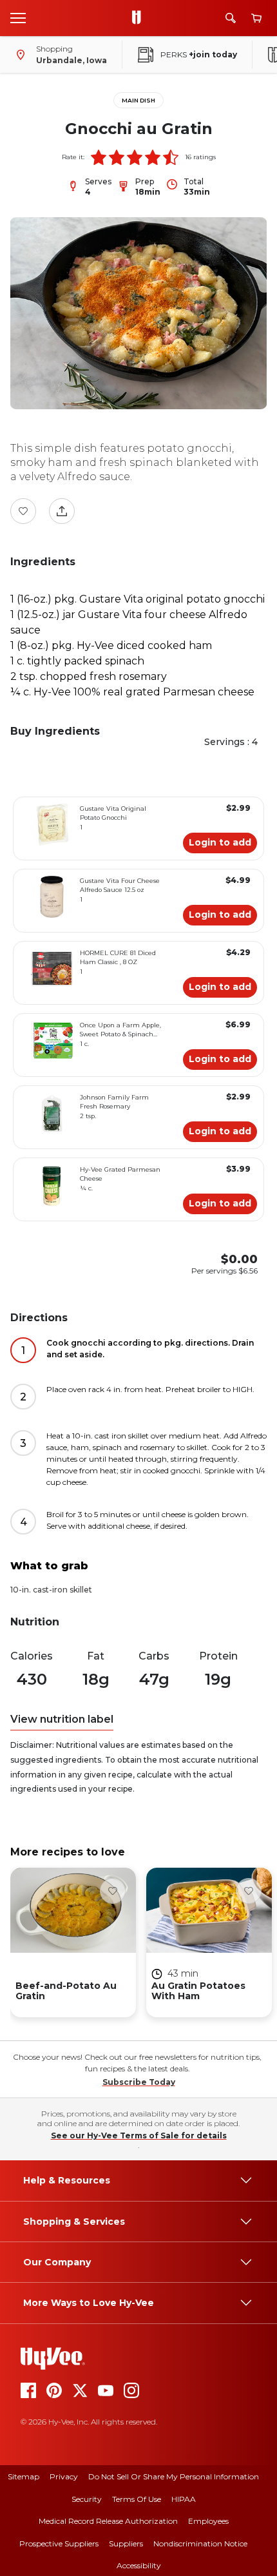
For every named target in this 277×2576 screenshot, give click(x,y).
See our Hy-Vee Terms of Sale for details (139, 2135)
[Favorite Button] (23, 511)
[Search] (231, 18)
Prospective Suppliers (59, 2543)
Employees (208, 2521)
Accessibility (139, 2565)
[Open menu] (18, 17)
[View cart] (256, 18)
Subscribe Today (139, 2082)
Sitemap (24, 2476)
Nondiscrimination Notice (200, 2543)
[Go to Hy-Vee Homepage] (140, 18)
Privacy (64, 2476)
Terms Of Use (137, 2499)
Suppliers (126, 2543)
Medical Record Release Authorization (108, 2521)
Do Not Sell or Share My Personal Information (174, 2476)
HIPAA (184, 2499)
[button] (99, 157)
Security (87, 2499)
